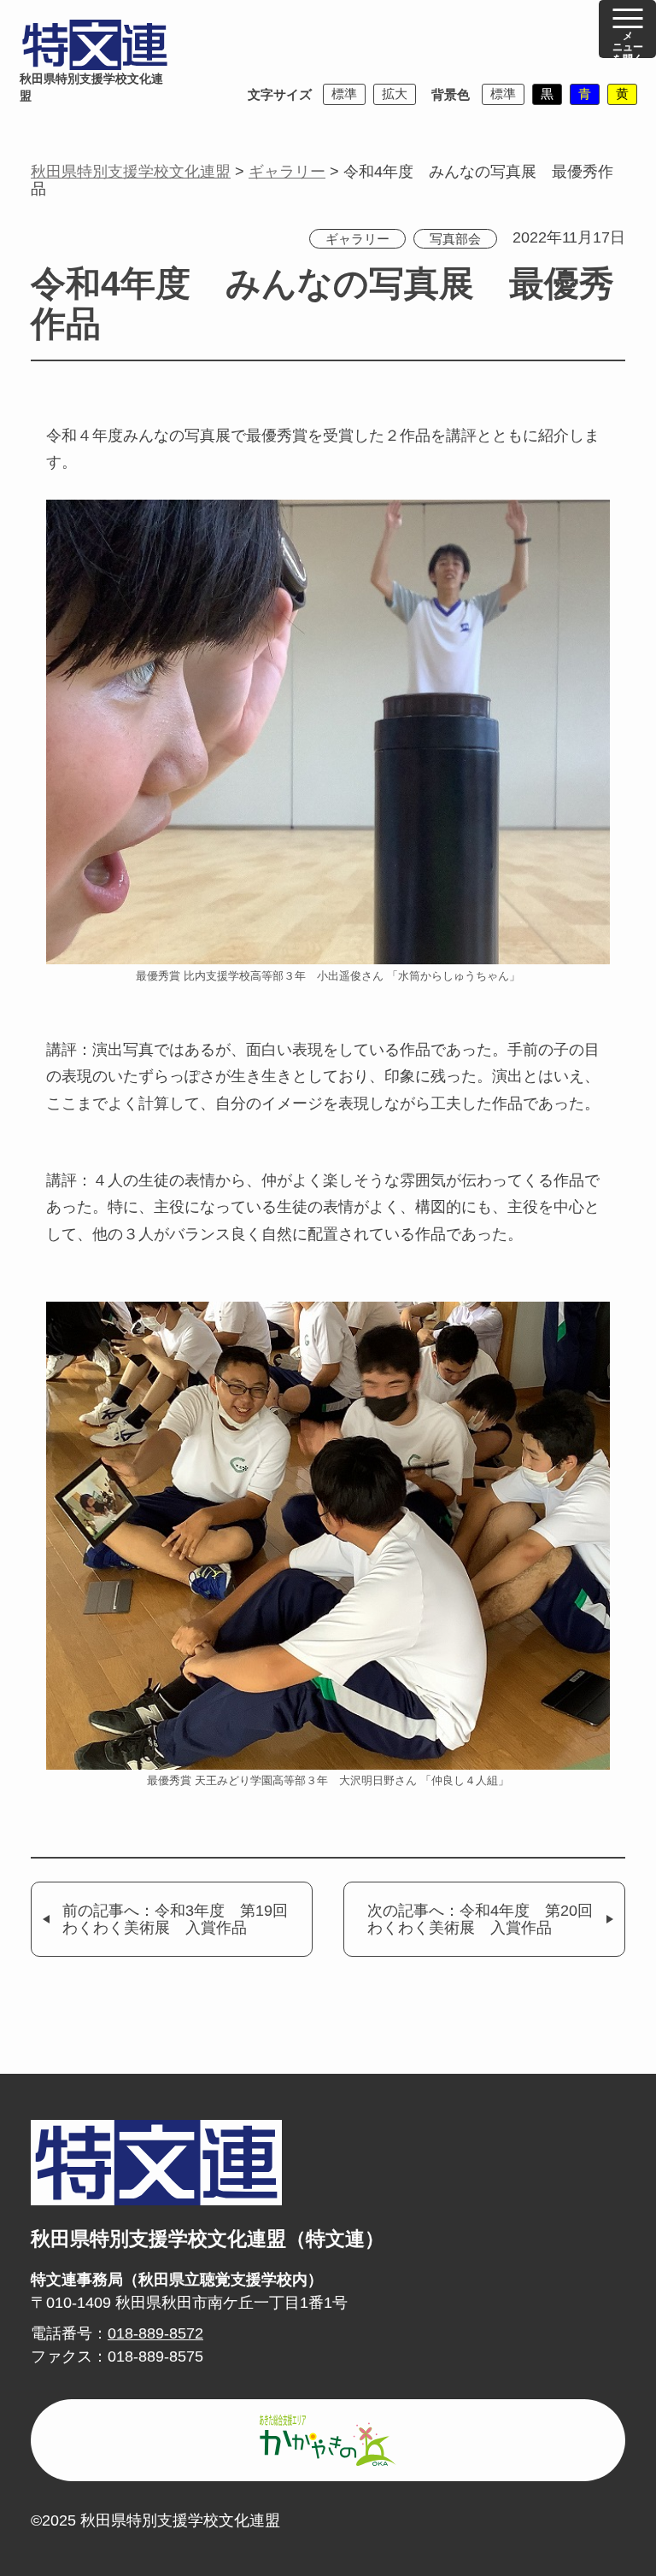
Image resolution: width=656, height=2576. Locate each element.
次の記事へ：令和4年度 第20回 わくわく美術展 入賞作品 (488, 1920)
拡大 (395, 94)
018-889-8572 (155, 2333)
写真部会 (455, 239)
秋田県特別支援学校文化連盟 (91, 88)
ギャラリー (357, 239)
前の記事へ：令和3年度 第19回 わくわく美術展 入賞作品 (183, 1920)
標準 (344, 94)
